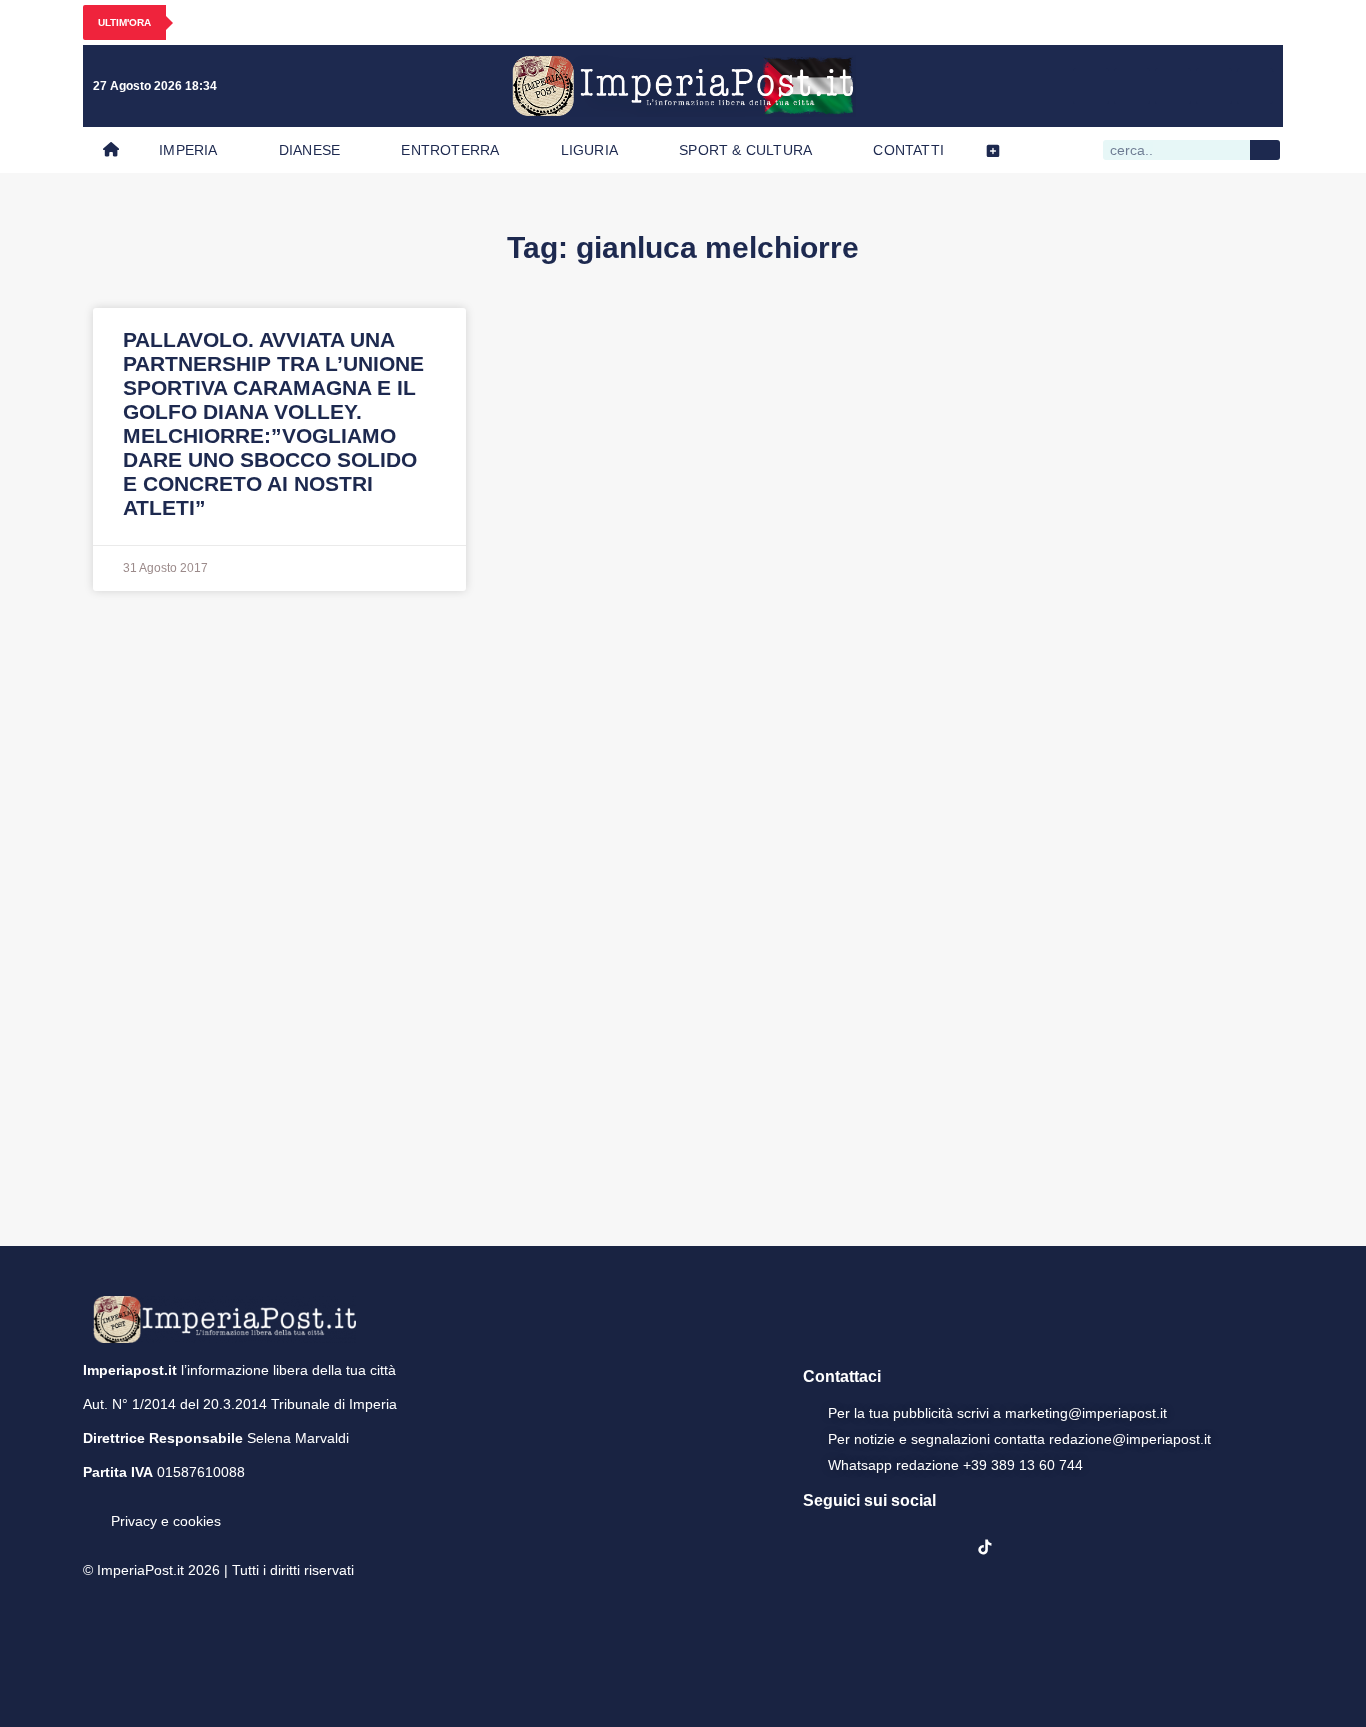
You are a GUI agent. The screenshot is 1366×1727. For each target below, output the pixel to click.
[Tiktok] (1255, 86)
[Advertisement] (683, 916)
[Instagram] (1132, 86)
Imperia (188, 150)
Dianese (309, 150)
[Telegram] (1214, 86)
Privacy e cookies (166, 1521)
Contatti (908, 150)
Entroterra (450, 150)
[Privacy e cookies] (91, 1507)
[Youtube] (1173, 86)
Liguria (589, 150)
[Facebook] (1091, 86)
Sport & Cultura (745, 150)
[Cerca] (1265, 150)
